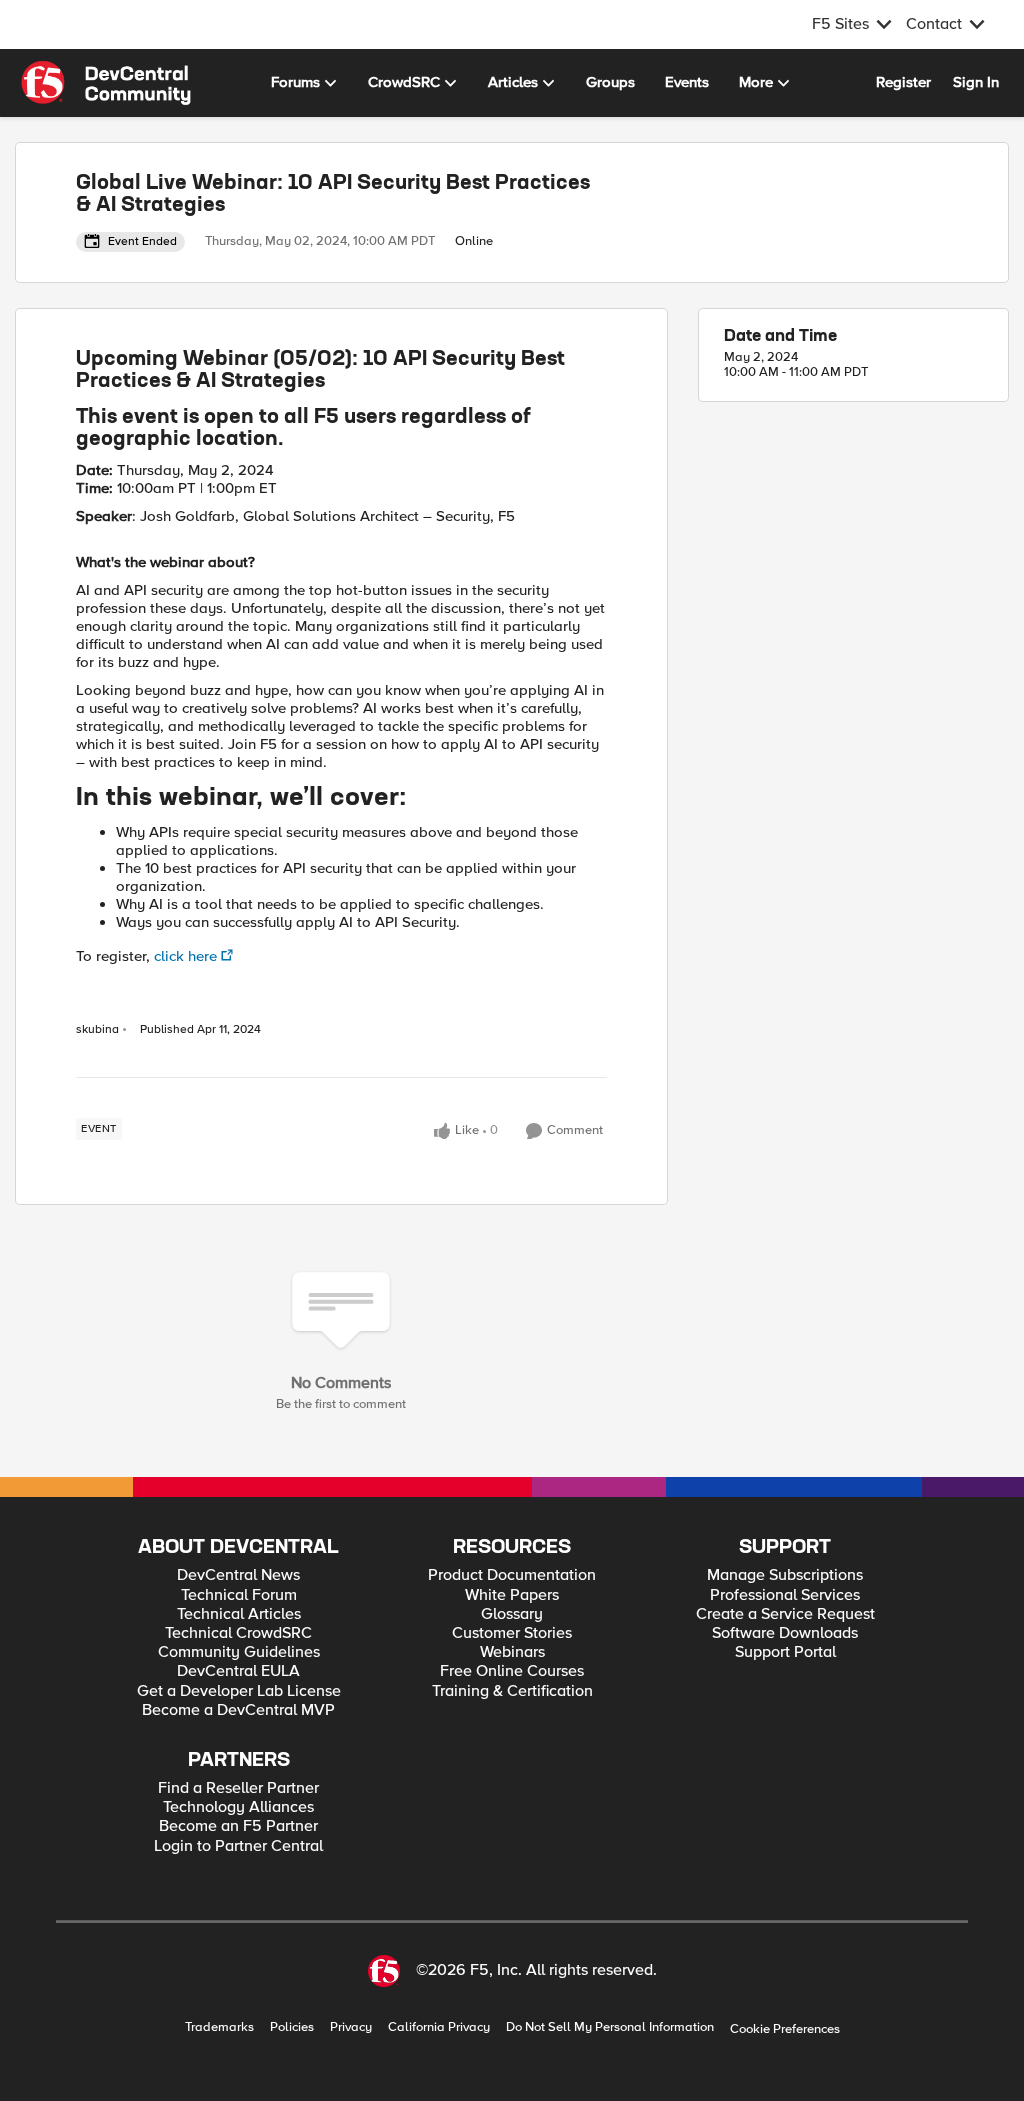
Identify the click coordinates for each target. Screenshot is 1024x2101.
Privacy (351, 2027)
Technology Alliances (238, 1807)
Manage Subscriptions (785, 1575)
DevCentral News (238, 1575)
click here (185, 956)
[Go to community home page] (106, 83)
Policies (292, 2027)
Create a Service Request (785, 1614)
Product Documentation (512, 1575)
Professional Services (785, 1595)
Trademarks (219, 2027)
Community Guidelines (239, 1652)
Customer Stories (512, 1633)
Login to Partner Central (238, 1846)
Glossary (512, 1614)
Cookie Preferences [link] (785, 2029)
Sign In (976, 82)
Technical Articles (239, 1614)
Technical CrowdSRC (238, 1633)
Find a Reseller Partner (238, 1788)
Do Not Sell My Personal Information (610, 2027)
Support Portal (785, 1652)
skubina (97, 1030)
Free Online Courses (512, 1671)
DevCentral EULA (238, 1671)
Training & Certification (512, 1691)
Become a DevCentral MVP (238, 1710)
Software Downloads (785, 1633)
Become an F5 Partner (238, 1826)
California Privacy (439, 2027)
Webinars (512, 1652)
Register (903, 82)
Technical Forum (239, 1595)
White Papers (512, 1595)
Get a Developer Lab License (239, 1691)
